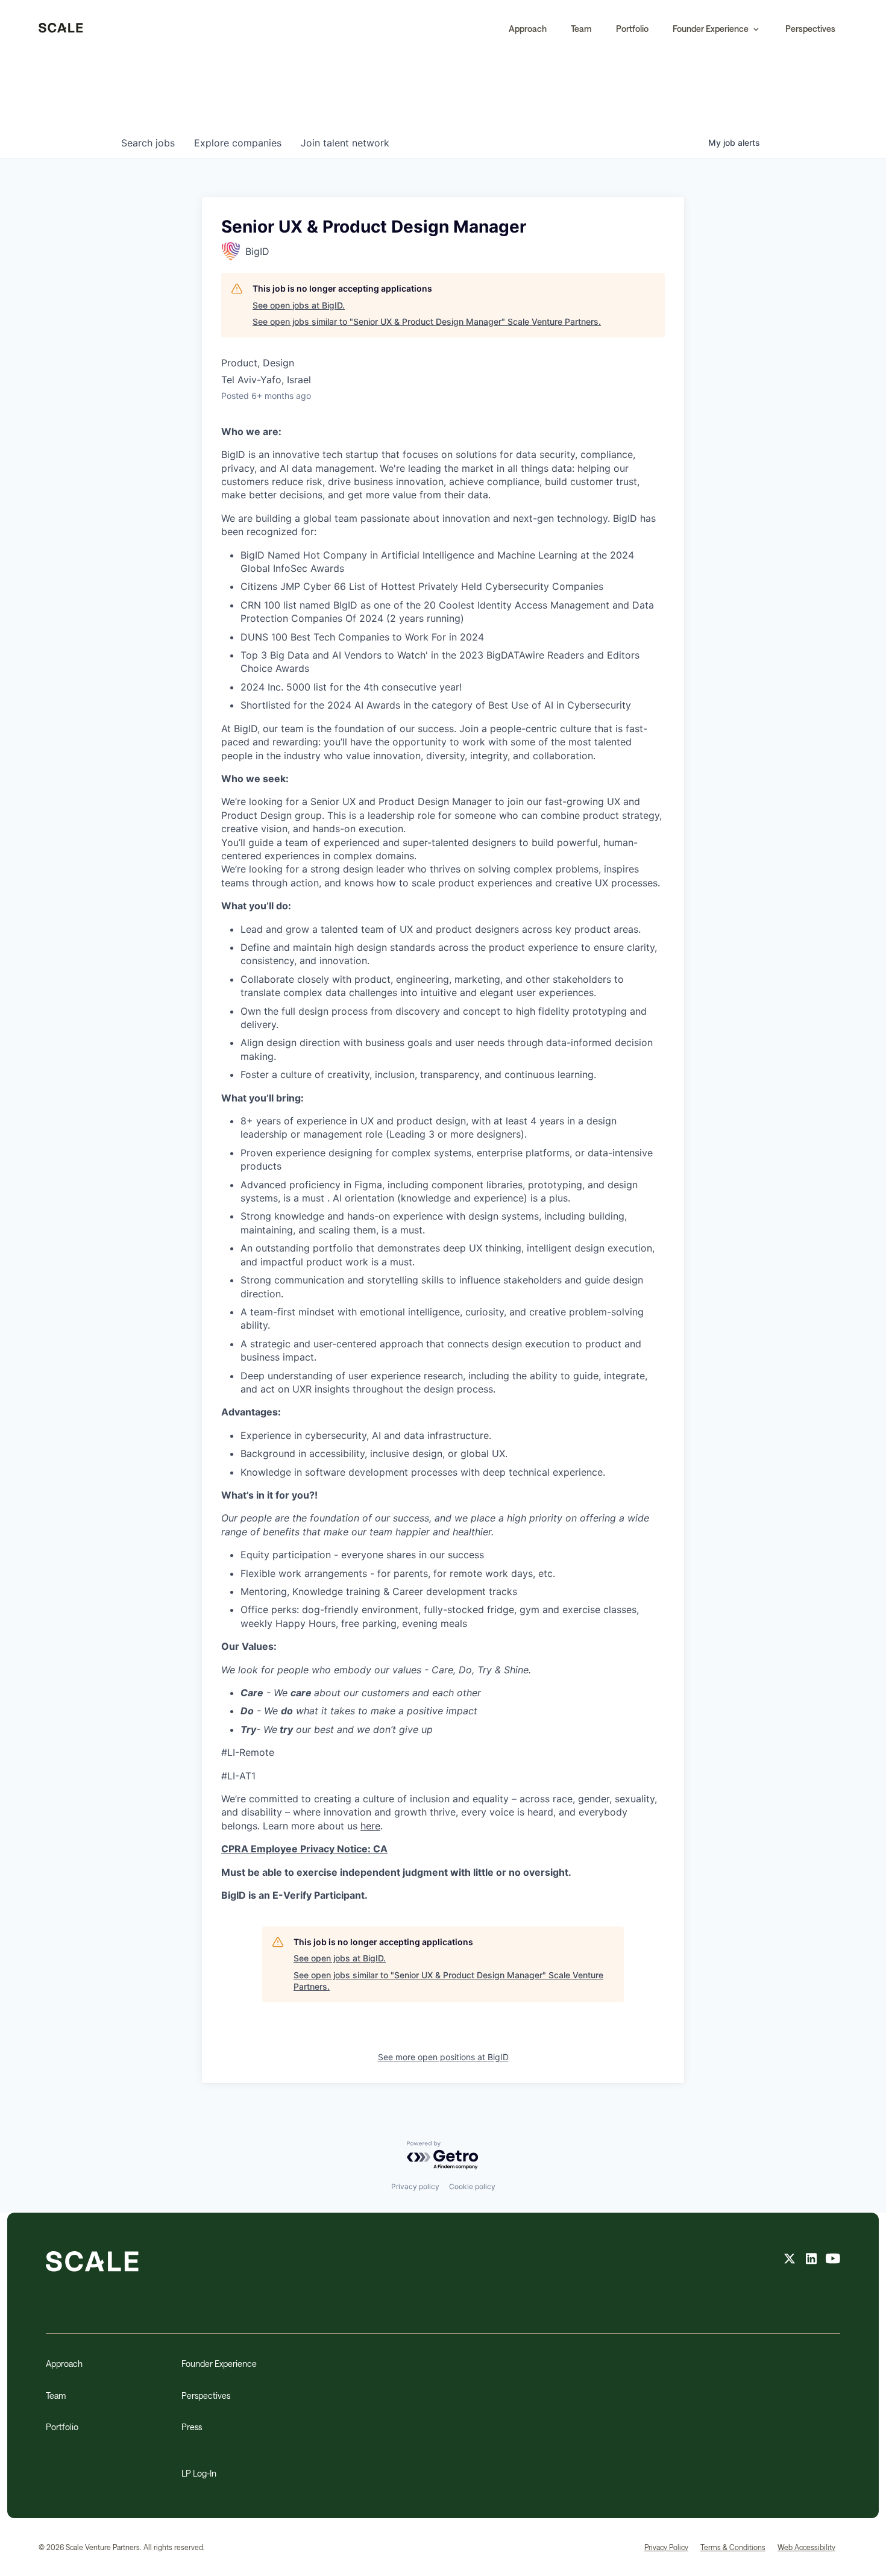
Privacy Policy (666, 2547)
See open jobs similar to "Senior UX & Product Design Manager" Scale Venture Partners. (427, 321)
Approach (528, 29)
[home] (61, 29)
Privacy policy (415, 2186)
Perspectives (810, 29)
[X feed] (790, 2260)
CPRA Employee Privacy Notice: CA (304, 1849)
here (370, 1826)
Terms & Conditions (733, 2547)
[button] (717, 29)
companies (238, 143)
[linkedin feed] (811, 2260)
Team (581, 29)
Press (192, 2427)
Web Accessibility (806, 2547)
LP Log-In (199, 2473)
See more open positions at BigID (443, 2057)
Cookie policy (472, 2186)
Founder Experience (219, 2364)
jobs (148, 143)
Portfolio (632, 29)
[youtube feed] (833, 2260)
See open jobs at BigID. (299, 305)
